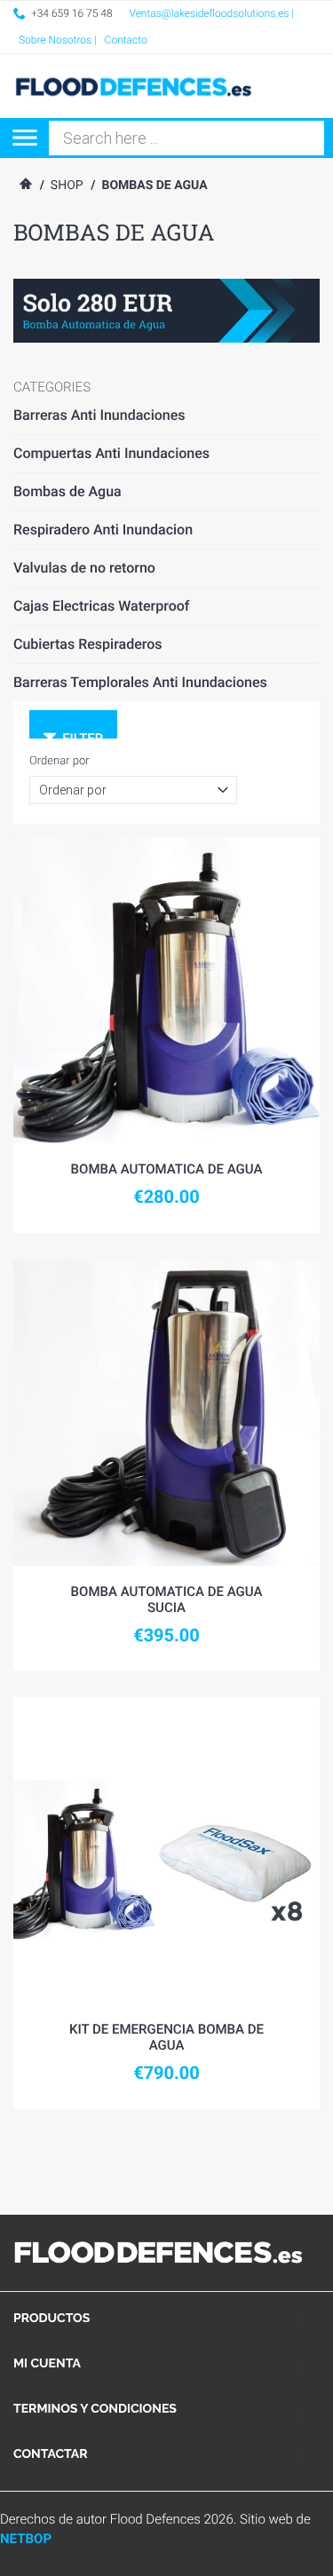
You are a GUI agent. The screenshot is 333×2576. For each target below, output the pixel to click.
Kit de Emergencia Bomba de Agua (166, 2037)
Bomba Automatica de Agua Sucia (167, 1600)
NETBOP (26, 2539)
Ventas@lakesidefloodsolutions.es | (212, 13)
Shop (67, 186)
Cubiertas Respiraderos (88, 644)
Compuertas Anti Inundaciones (111, 453)
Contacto (126, 40)
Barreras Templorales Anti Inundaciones (140, 682)
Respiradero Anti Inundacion (103, 529)
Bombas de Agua (67, 491)
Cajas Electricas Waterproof (101, 606)
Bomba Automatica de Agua (167, 1169)
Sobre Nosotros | (58, 40)
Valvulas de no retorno (84, 568)
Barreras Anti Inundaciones (99, 415)
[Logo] (140, 86)
